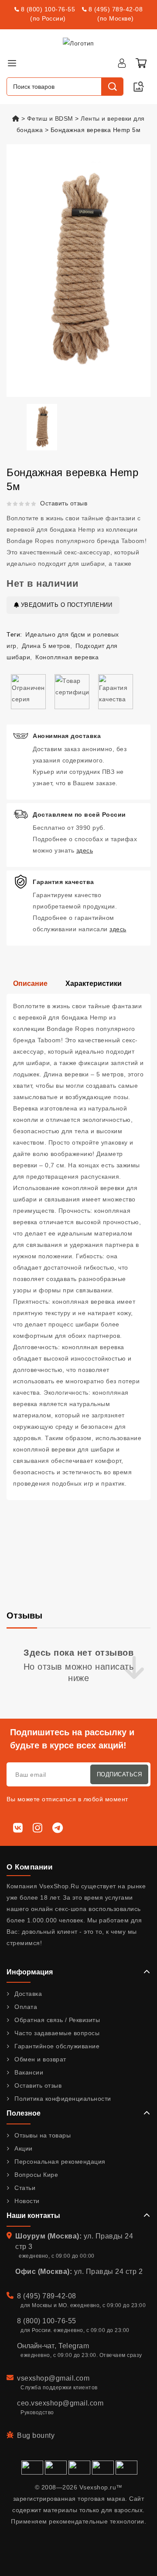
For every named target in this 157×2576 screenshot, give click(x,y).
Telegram (74, 2346)
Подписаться (119, 1774)
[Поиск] (112, 87)
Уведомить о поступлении (65, 605)
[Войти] (122, 63)
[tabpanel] (78, 1247)
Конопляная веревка (67, 657)
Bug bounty (36, 2435)
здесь (85, 850)
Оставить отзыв (64, 503)
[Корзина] (141, 63)
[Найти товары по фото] (139, 87)
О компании (29, 1867)
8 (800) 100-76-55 (48, 9)
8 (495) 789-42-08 (116, 9)
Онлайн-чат (36, 2346)
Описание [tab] (30, 983)
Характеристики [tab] (94, 983)
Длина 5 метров (46, 646)
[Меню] (12, 63)
